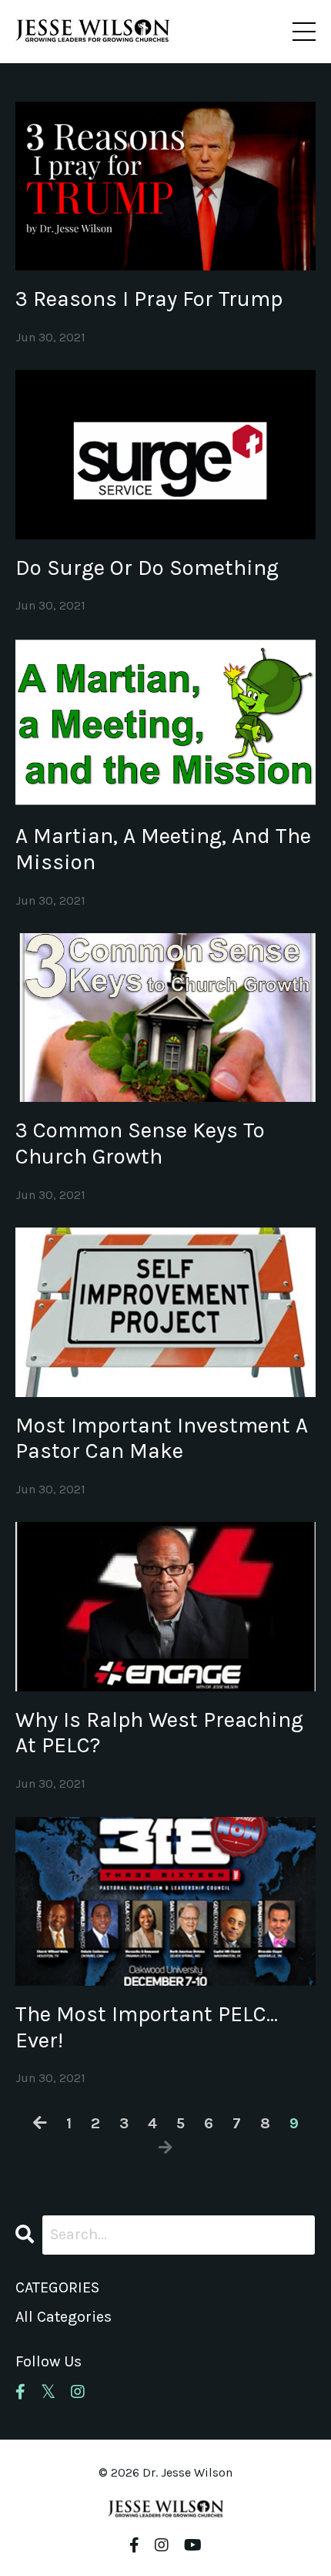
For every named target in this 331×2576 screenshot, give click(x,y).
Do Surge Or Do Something (147, 568)
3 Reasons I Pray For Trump (149, 299)
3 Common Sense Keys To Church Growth (140, 1143)
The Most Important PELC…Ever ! (147, 2027)
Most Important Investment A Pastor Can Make (162, 1438)
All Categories (64, 2317)
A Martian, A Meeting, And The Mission (163, 849)
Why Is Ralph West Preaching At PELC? (159, 1733)
